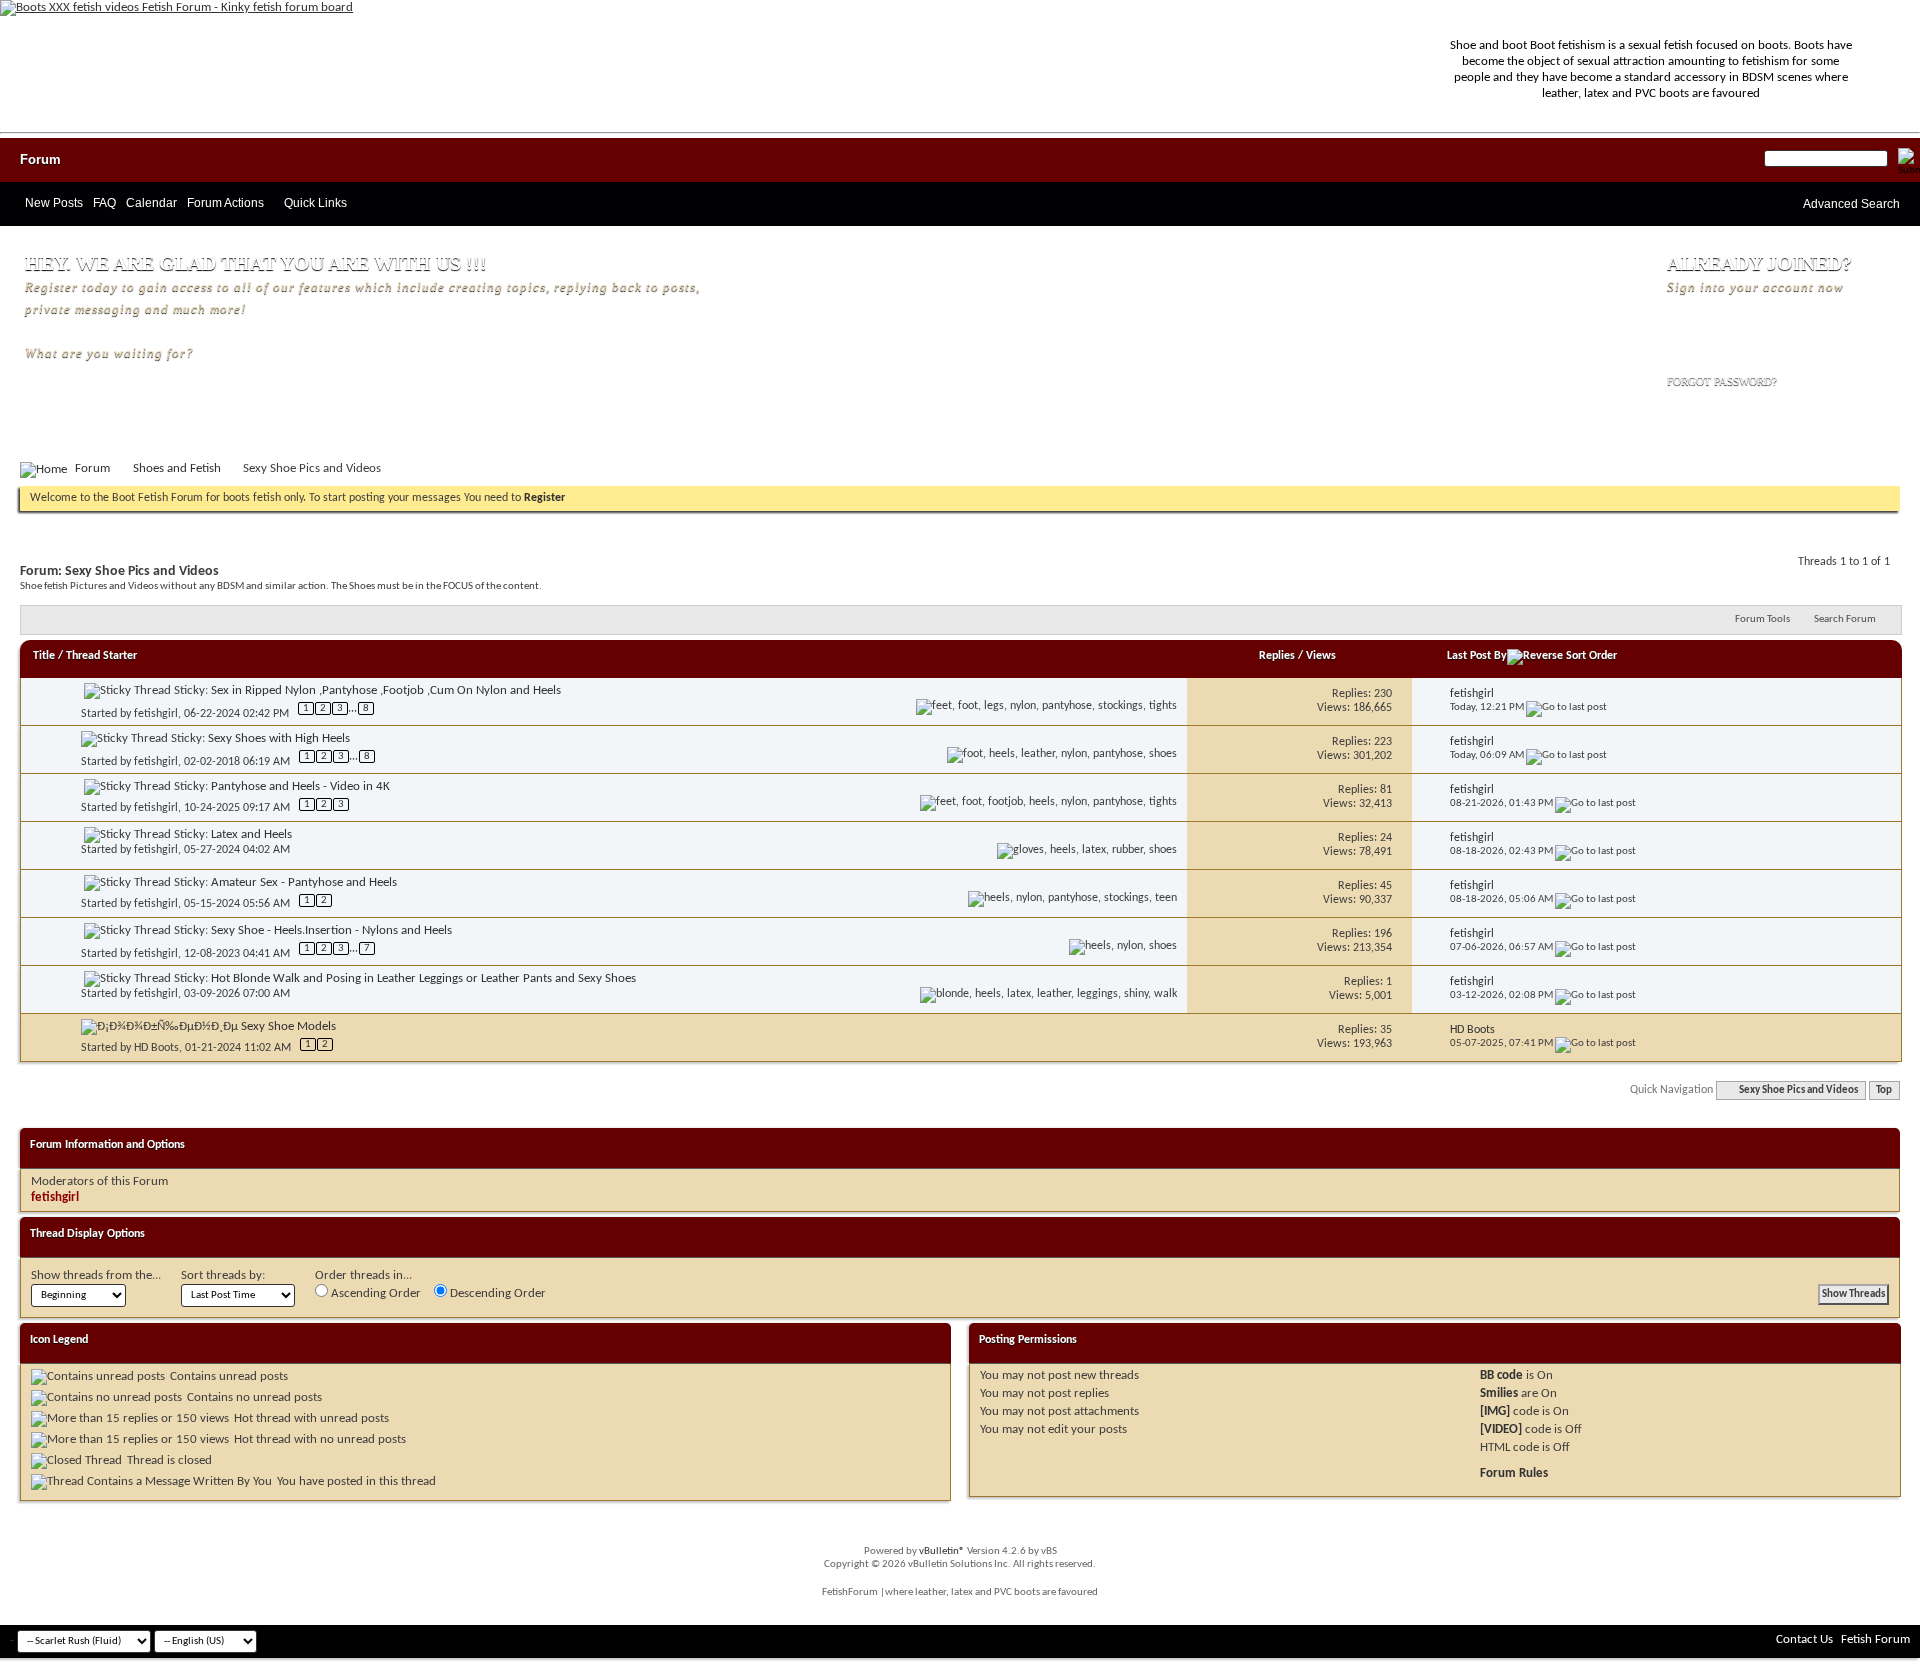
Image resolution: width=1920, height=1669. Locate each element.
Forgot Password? (1722, 381)
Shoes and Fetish (177, 468)
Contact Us (1804, 1639)
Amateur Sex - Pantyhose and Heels (304, 882)
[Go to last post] (1566, 707)
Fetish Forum (1875, 1639)
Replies (1277, 656)
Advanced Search (1851, 204)
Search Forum (1845, 619)
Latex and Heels (251, 834)
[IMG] (1495, 1411)
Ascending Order (374, 1293)
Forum (40, 159)
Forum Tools (1762, 619)
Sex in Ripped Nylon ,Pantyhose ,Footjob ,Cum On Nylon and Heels (386, 690)
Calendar (151, 203)
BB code (1501, 1375)
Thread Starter (101, 656)
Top (1884, 1090)
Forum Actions (225, 203)
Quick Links (315, 203)
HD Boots (156, 1048)
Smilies (1499, 1393)
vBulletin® (942, 1551)
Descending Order (496, 1293)
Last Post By (1477, 656)
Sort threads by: (223, 1275)
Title (44, 656)
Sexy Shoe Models (288, 1026)
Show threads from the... (96, 1275)
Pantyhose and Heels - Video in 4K (300, 786)
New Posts (54, 203)
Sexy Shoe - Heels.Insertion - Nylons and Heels (331, 930)
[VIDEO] (1501, 1429)
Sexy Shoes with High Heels (279, 738)
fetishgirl (156, 714)
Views (1321, 656)
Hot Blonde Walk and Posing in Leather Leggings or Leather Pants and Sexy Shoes (423, 978)
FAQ (104, 203)
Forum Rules (1514, 1473)
